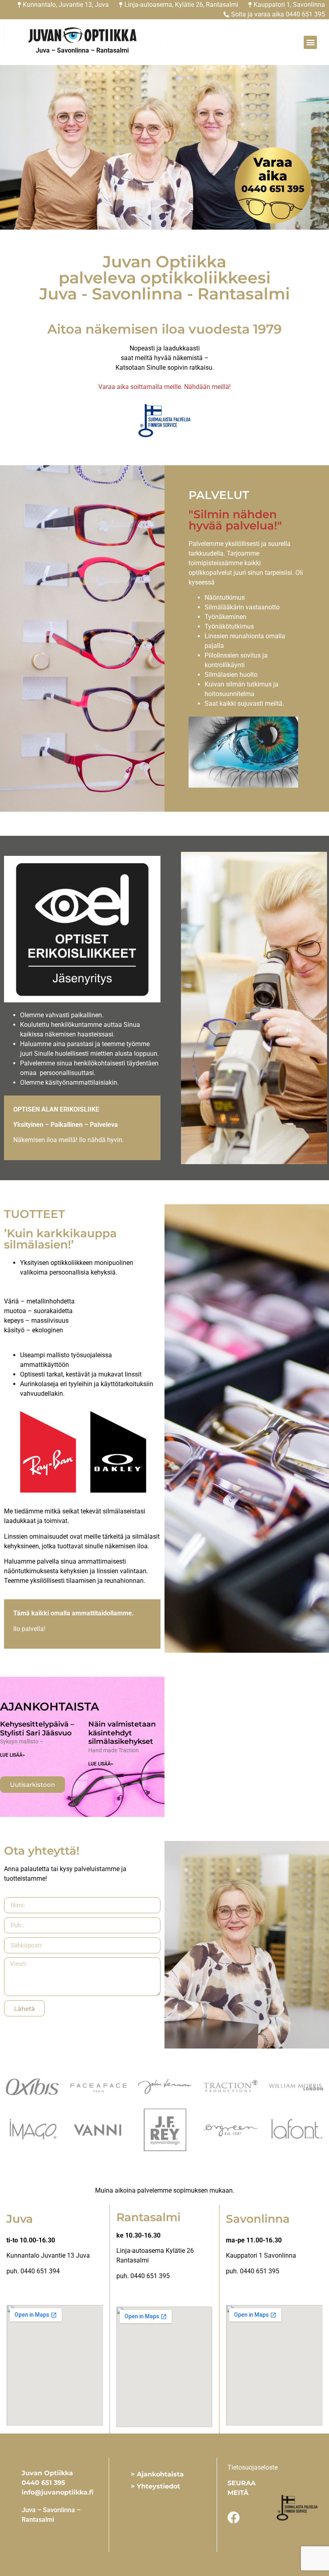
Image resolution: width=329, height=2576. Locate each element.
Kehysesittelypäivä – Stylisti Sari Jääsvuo (37, 1729)
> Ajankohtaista (157, 2474)
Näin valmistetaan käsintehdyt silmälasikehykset (122, 1733)
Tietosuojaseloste (253, 2467)
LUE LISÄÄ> (12, 1755)
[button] (310, 42)
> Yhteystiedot (155, 2486)
